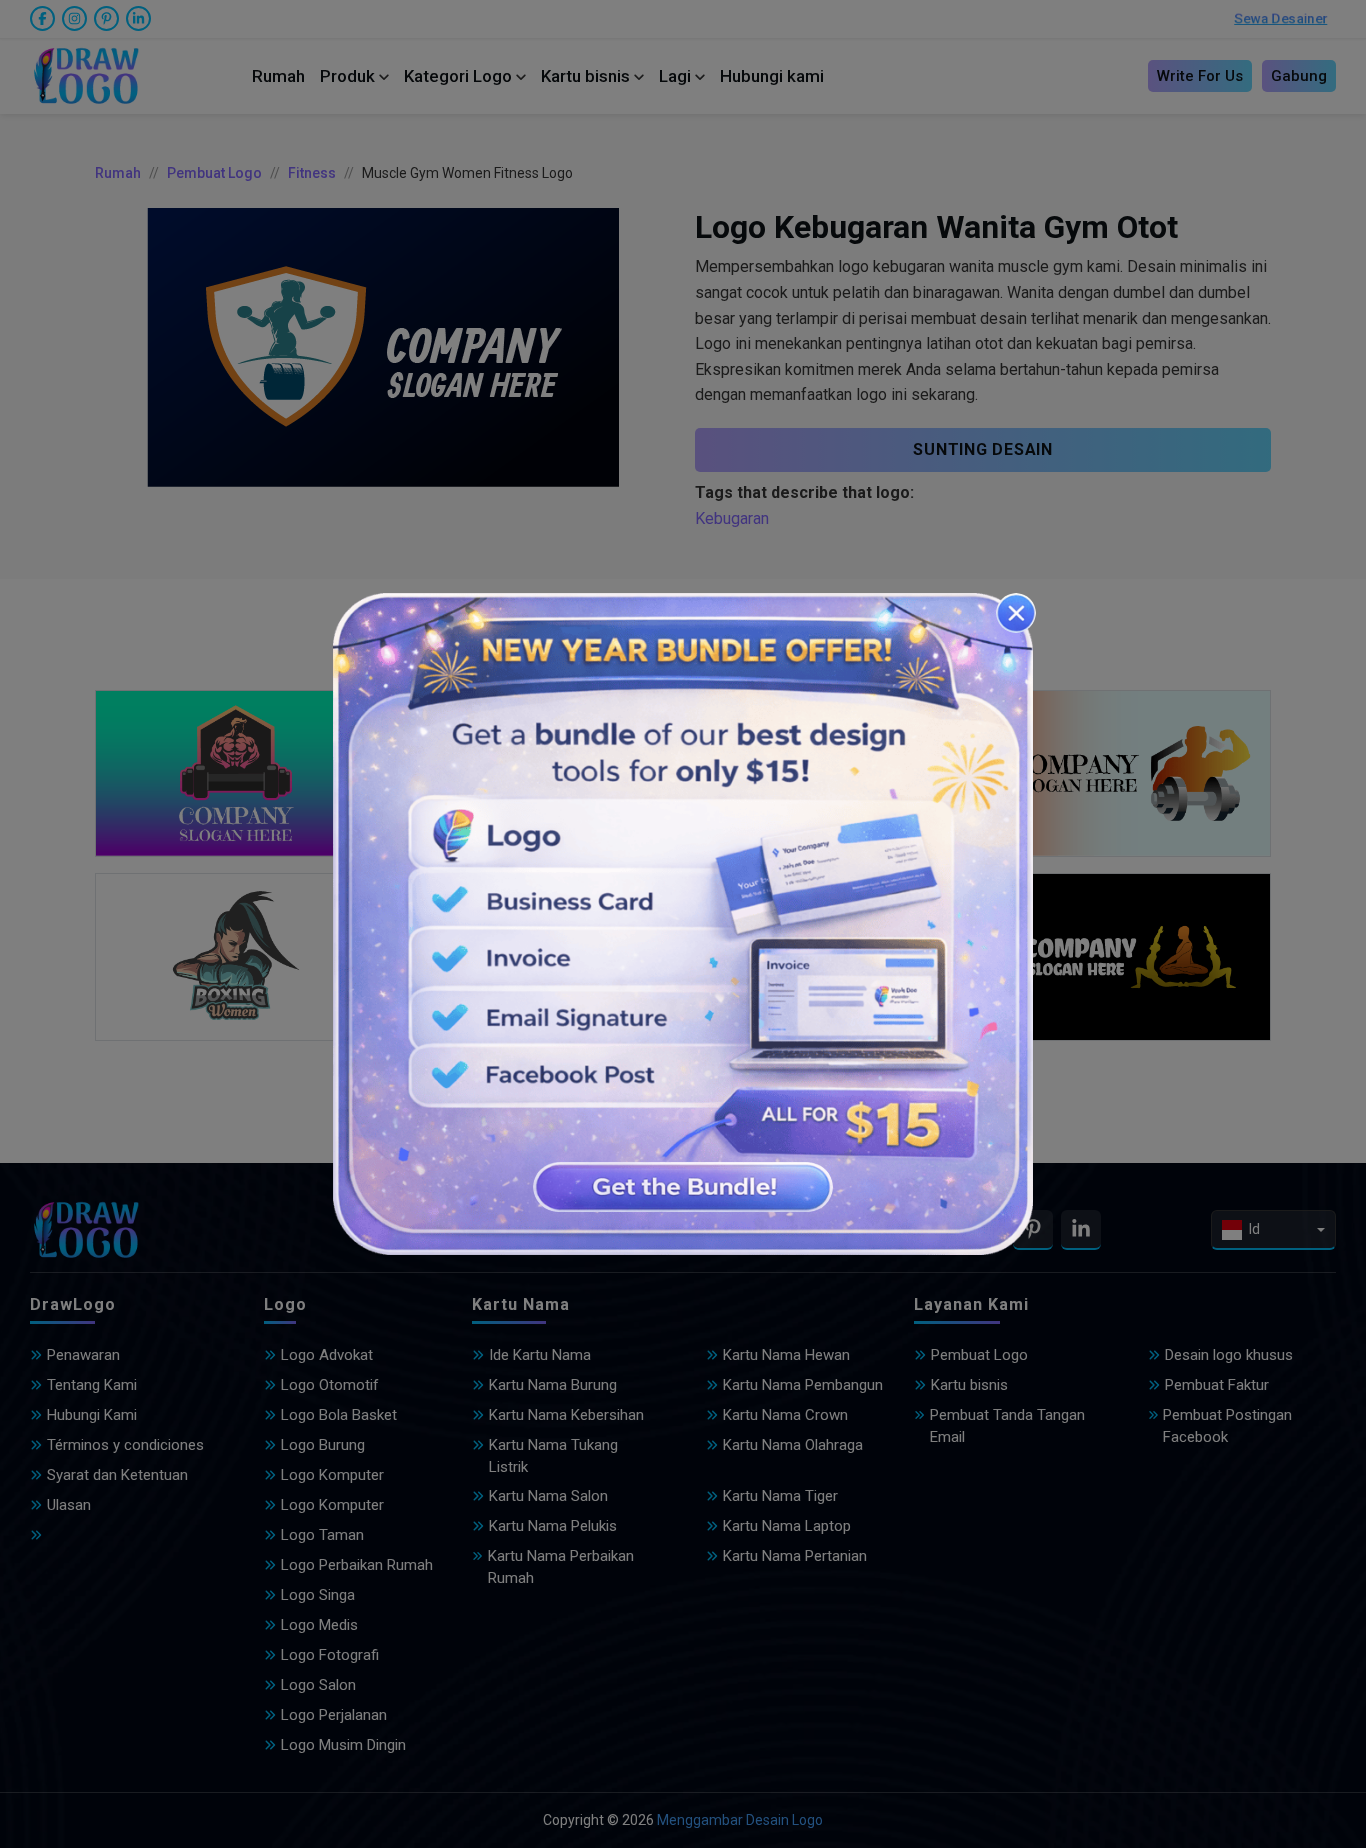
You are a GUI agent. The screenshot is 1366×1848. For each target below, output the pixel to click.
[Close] (1016, 613)
